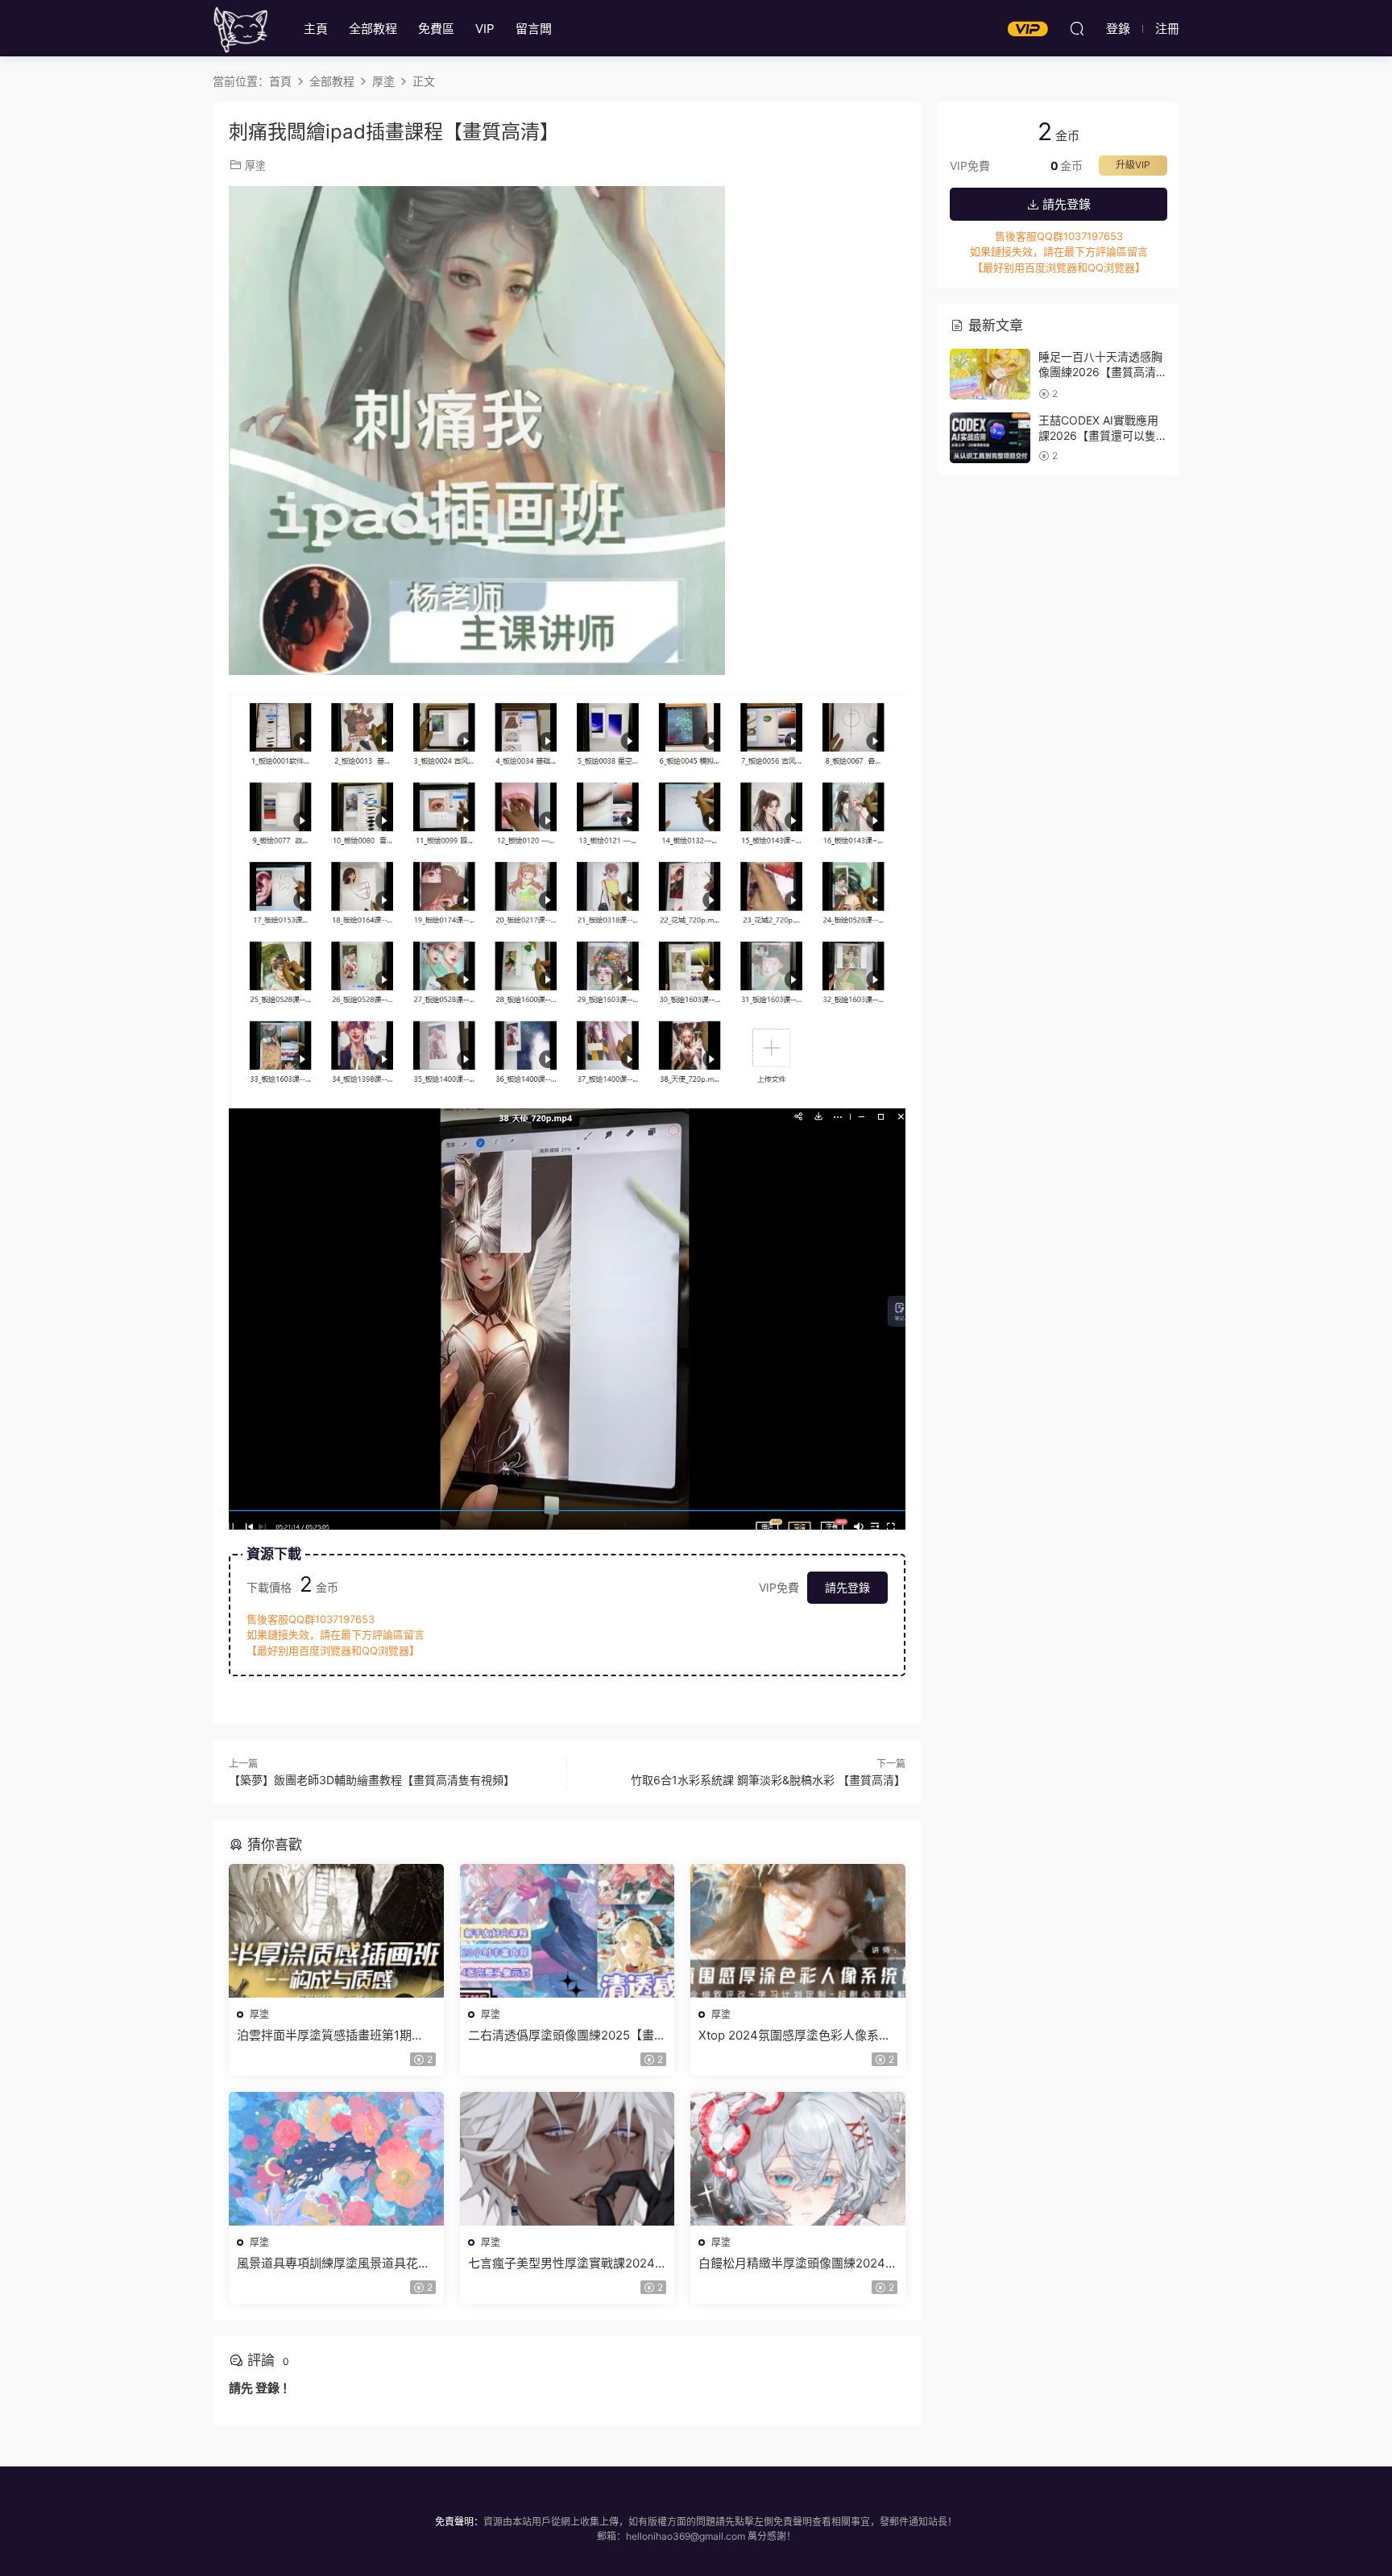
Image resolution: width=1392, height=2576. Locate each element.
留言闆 (534, 29)
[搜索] (1077, 28)
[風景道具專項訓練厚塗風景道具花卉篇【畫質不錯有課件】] (336, 2159)
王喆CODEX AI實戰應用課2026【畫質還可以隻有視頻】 (1103, 436)
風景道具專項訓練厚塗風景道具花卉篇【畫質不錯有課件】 (333, 2263)
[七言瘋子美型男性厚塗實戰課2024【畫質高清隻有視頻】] (568, 2159)
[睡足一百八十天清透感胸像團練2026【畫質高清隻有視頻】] (990, 374)
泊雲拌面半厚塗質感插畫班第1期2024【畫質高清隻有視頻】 (324, 2036)
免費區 (436, 29)
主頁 (316, 29)
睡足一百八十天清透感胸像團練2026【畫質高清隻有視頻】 (1103, 372)
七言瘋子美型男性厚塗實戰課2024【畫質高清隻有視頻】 (561, 2263)
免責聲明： (459, 2522)
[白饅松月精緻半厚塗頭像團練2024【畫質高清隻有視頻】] (798, 2159)
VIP (485, 29)
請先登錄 (847, 1587)
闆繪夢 (241, 28)
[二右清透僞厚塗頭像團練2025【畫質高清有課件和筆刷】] (568, 1931)
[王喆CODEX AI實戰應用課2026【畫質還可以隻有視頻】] (990, 438)
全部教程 (373, 29)
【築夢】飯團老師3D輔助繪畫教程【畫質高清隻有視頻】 (372, 1780)
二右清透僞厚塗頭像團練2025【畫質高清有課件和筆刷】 (567, 2036)
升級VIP (1133, 165)
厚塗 (255, 165)
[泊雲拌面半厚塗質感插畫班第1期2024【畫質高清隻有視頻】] (336, 1931)
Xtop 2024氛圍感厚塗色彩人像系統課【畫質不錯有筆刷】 (795, 2036)
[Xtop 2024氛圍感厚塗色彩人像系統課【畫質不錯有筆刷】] (798, 1931)
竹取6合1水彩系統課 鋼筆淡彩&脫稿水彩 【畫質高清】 (768, 1780)
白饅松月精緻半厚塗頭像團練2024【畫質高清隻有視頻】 (792, 2263)
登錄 (267, 2388)
